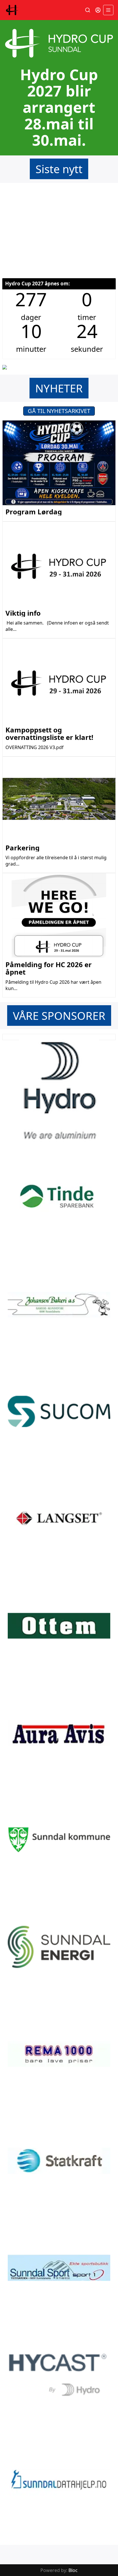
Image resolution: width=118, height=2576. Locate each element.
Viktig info (23, 613)
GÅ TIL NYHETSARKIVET (59, 411)
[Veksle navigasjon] (108, 10)
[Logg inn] (98, 10)
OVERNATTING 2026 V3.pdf (35, 747)
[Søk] (88, 10)
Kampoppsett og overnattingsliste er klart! (49, 733)
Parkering (22, 848)
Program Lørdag (34, 512)
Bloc (73, 2570)
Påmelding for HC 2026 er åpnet (49, 968)
